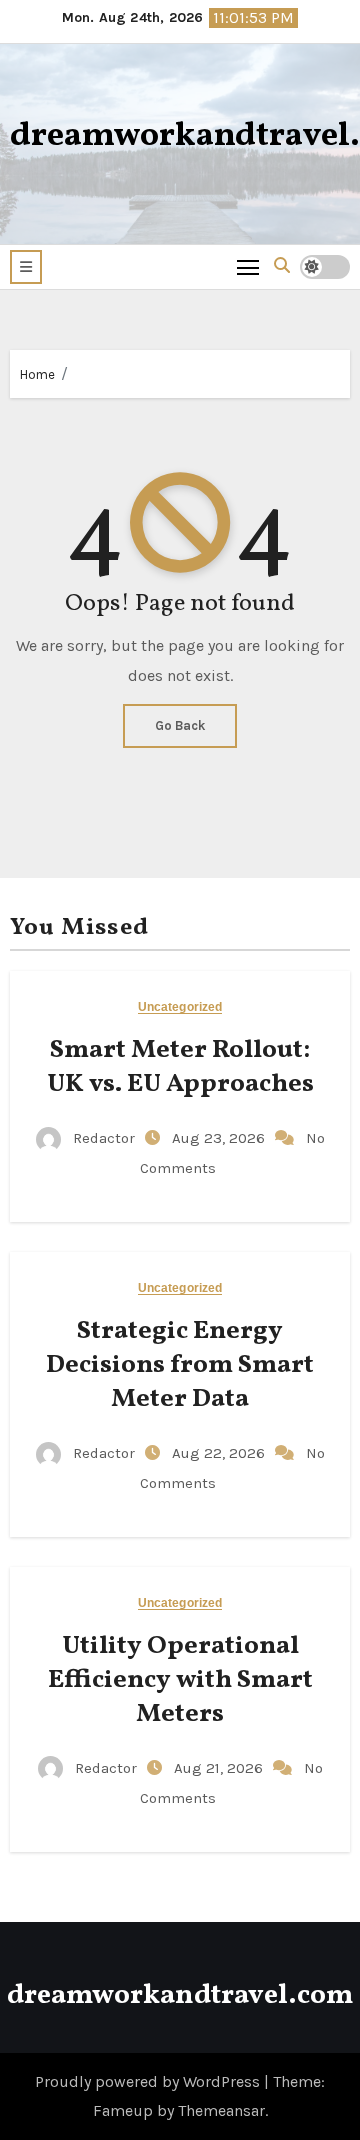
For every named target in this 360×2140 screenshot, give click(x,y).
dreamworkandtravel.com (180, 1995)
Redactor (104, 1138)
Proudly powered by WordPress (149, 2081)
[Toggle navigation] (248, 266)
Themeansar (221, 2110)
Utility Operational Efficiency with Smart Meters (180, 1680)
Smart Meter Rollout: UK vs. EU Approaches (180, 1067)
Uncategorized (180, 1007)
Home (37, 374)
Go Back (180, 725)
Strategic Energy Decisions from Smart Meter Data (180, 1365)
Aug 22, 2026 (220, 1453)
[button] (26, 267)
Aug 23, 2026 (220, 1138)
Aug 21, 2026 (220, 1768)
